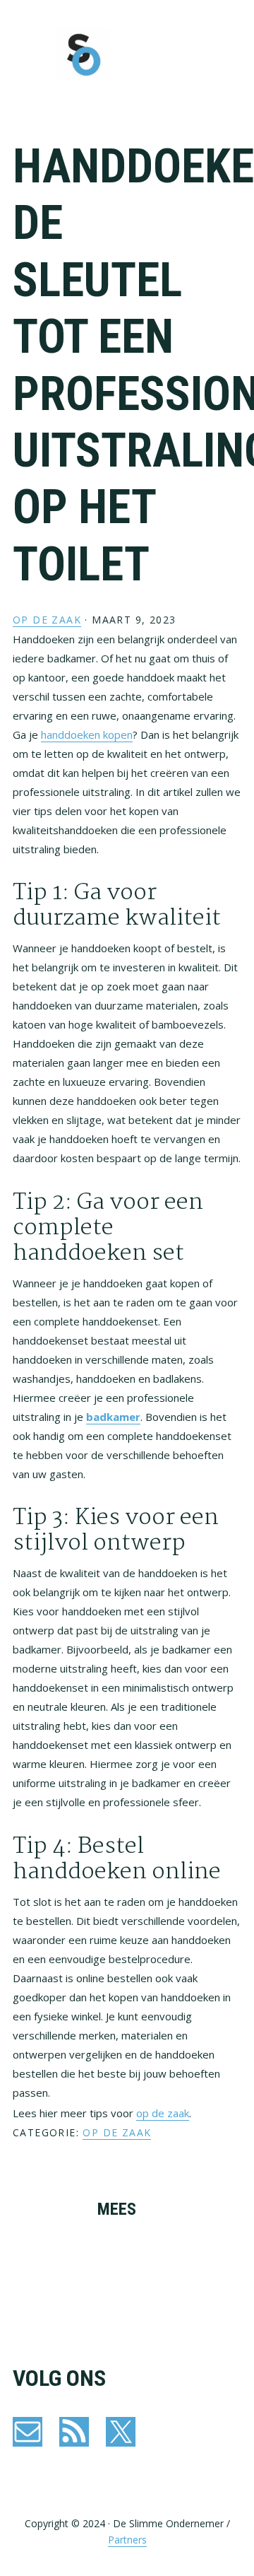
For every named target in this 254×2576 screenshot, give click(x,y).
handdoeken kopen (87, 734)
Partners (127, 2540)
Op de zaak (47, 620)
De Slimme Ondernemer (83, 55)
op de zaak (163, 2113)
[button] (232, 54)
